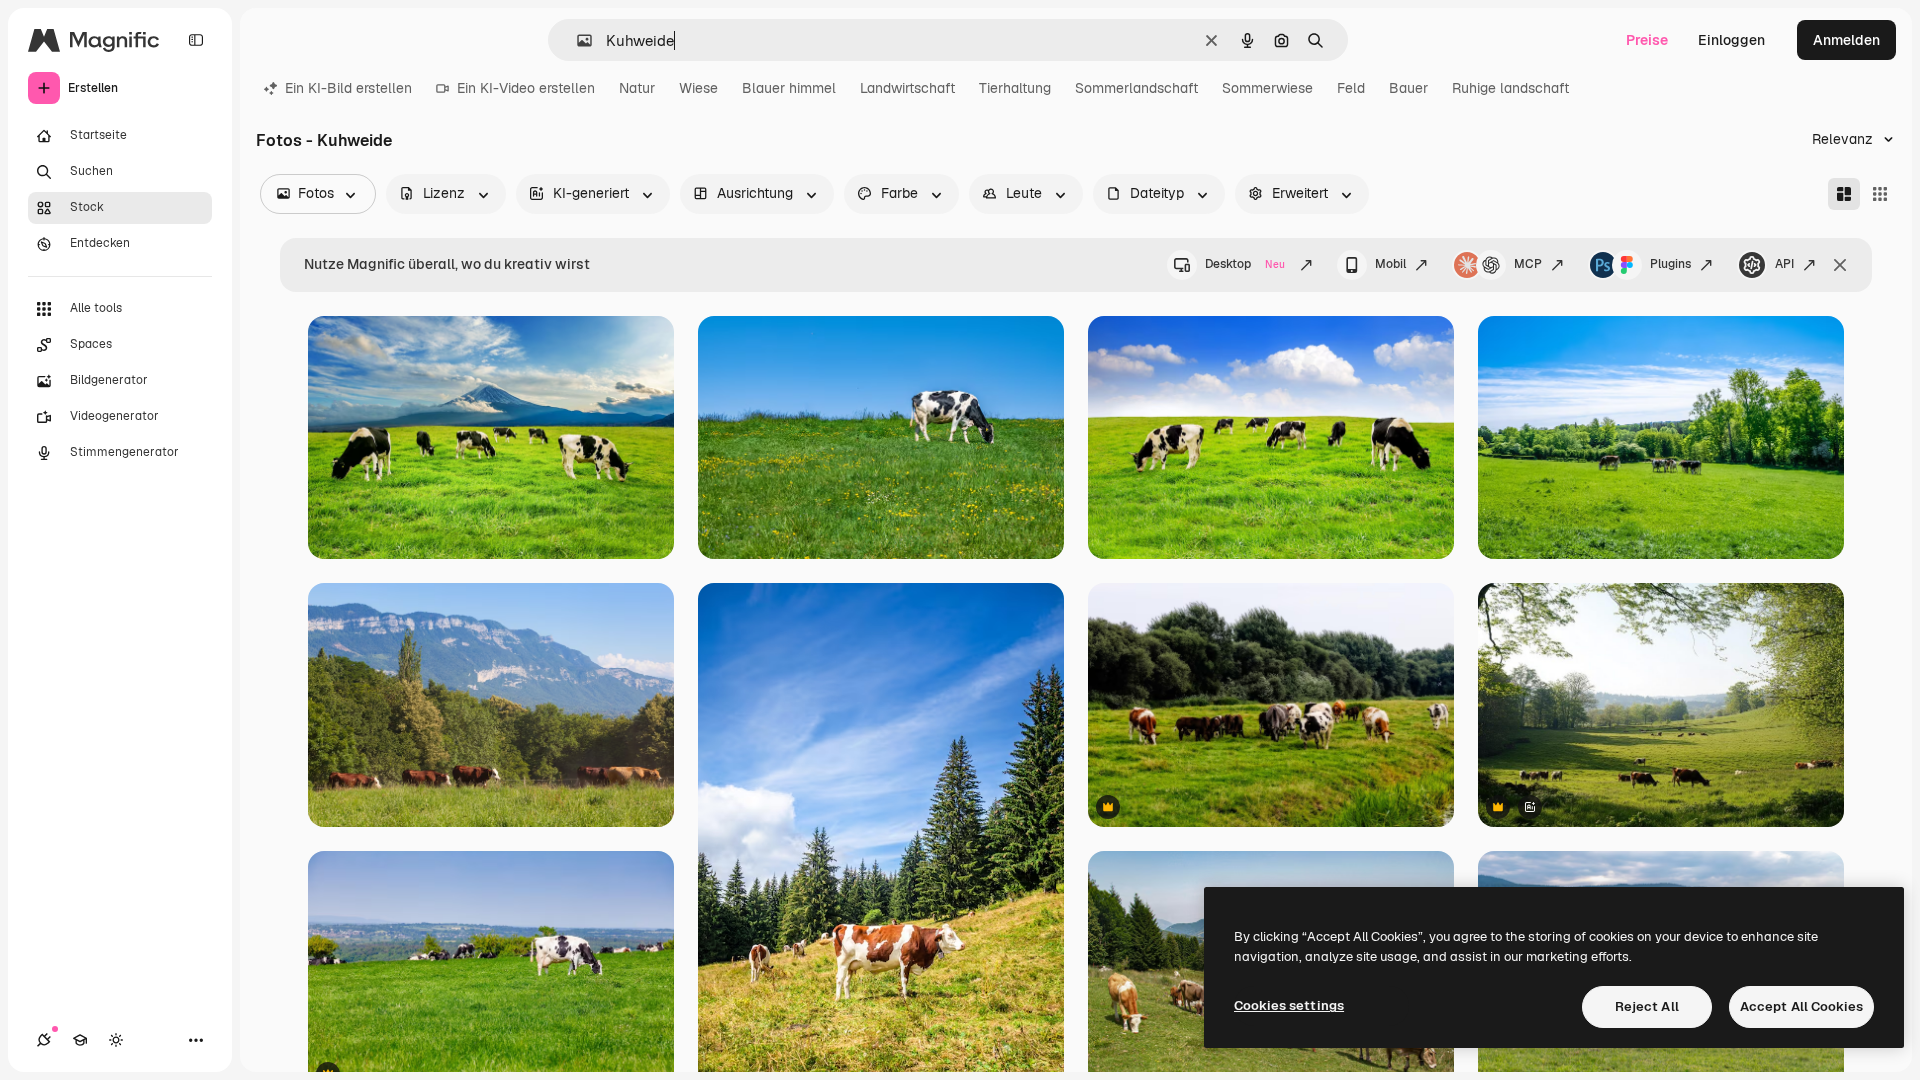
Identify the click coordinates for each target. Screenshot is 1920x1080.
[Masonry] (1844, 194)
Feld (1351, 88)
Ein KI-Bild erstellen (348, 88)
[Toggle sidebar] (196, 40)
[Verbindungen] (44, 1040)
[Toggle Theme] (116, 1040)
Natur (637, 88)
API (1784, 264)
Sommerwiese (1267, 88)
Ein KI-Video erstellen (526, 88)
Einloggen (1731, 40)
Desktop (1245, 264)
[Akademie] (80, 1040)
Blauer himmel (789, 88)
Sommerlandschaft (1136, 88)
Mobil (1390, 264)
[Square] (1880, 194)
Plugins (1670, 264)
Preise (1647, 40)
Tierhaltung (1015, 88)
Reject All (1647, 1006)
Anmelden (1846, 40)
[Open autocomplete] (576, 40)
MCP (1528, 264)
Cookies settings (1289, 1005)
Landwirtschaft (907, 88)
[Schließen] (1840, 265)
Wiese (698, 88)
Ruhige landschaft (1510, 88)
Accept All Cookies (1801, 1006)
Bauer (1408, 88)
